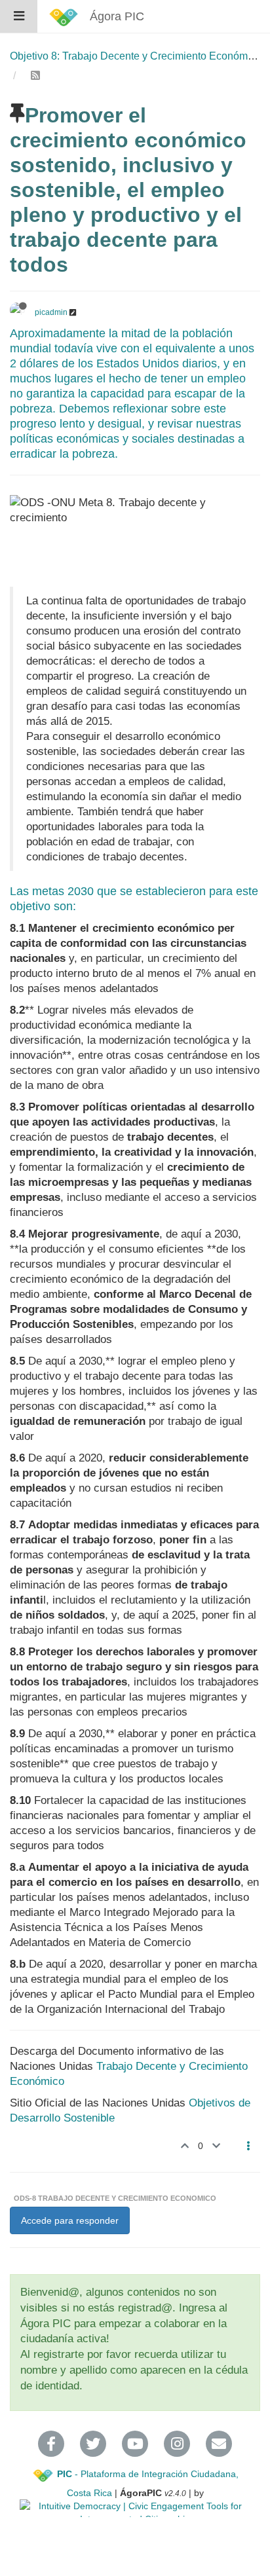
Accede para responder (70, 2220)
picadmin (51, 312)
